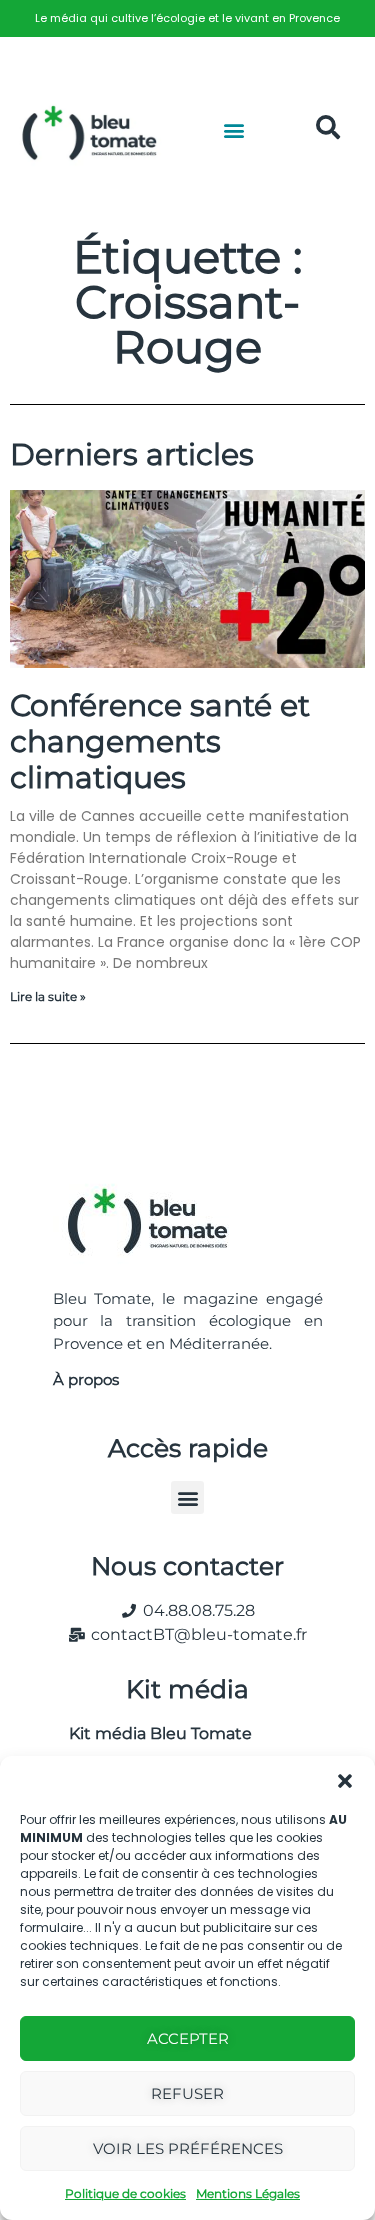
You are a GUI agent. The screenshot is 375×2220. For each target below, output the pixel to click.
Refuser (187, 2093)
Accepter (188, 2038)
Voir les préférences (188, 2148)
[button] (345, 1781)
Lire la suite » (48, 996)
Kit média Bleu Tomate (152, 1733)
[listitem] (187, 18)
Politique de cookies (125, 2193)
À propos (86, 1379)
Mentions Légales (248, 2193)
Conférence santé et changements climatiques (160, 741)
